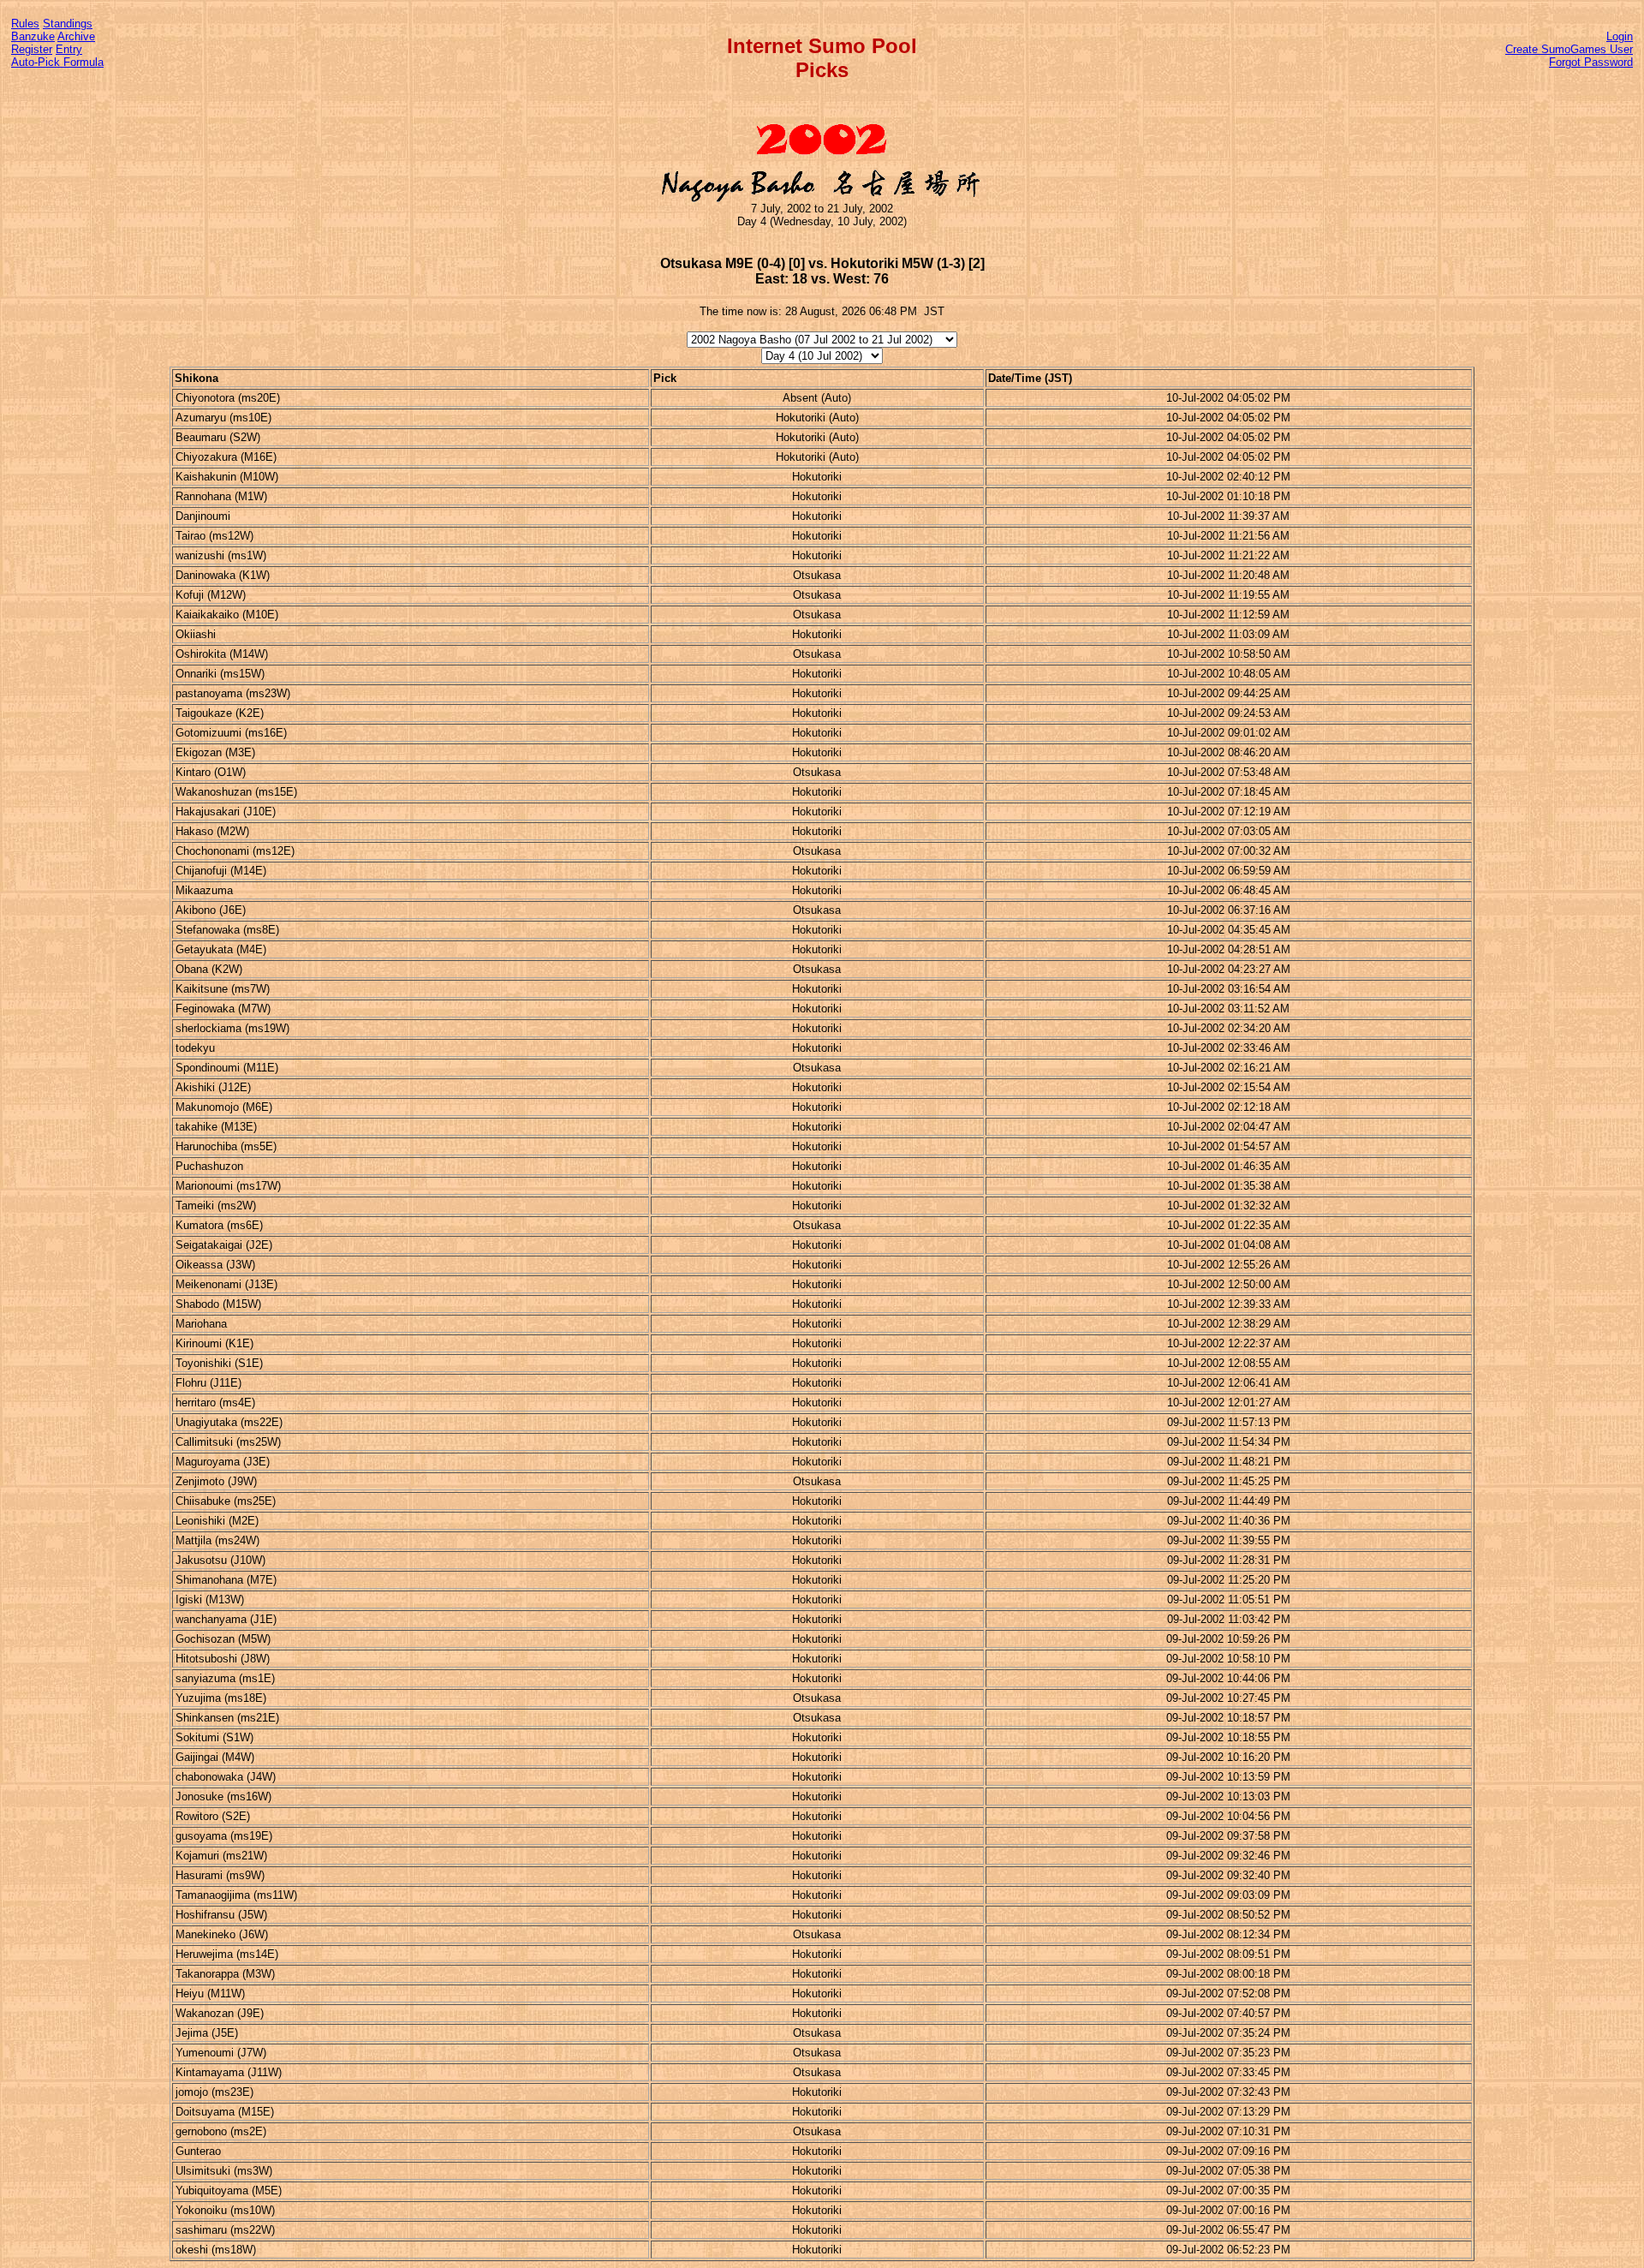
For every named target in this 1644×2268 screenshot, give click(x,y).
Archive (76, 36)
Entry (69, 49)
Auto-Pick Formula (57, 62)
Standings (68, 24)
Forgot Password (1591, 62)
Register (32, 49)
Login (1620, 36)
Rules (25, 24)
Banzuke (33, 36)
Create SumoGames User (1569, 49)
